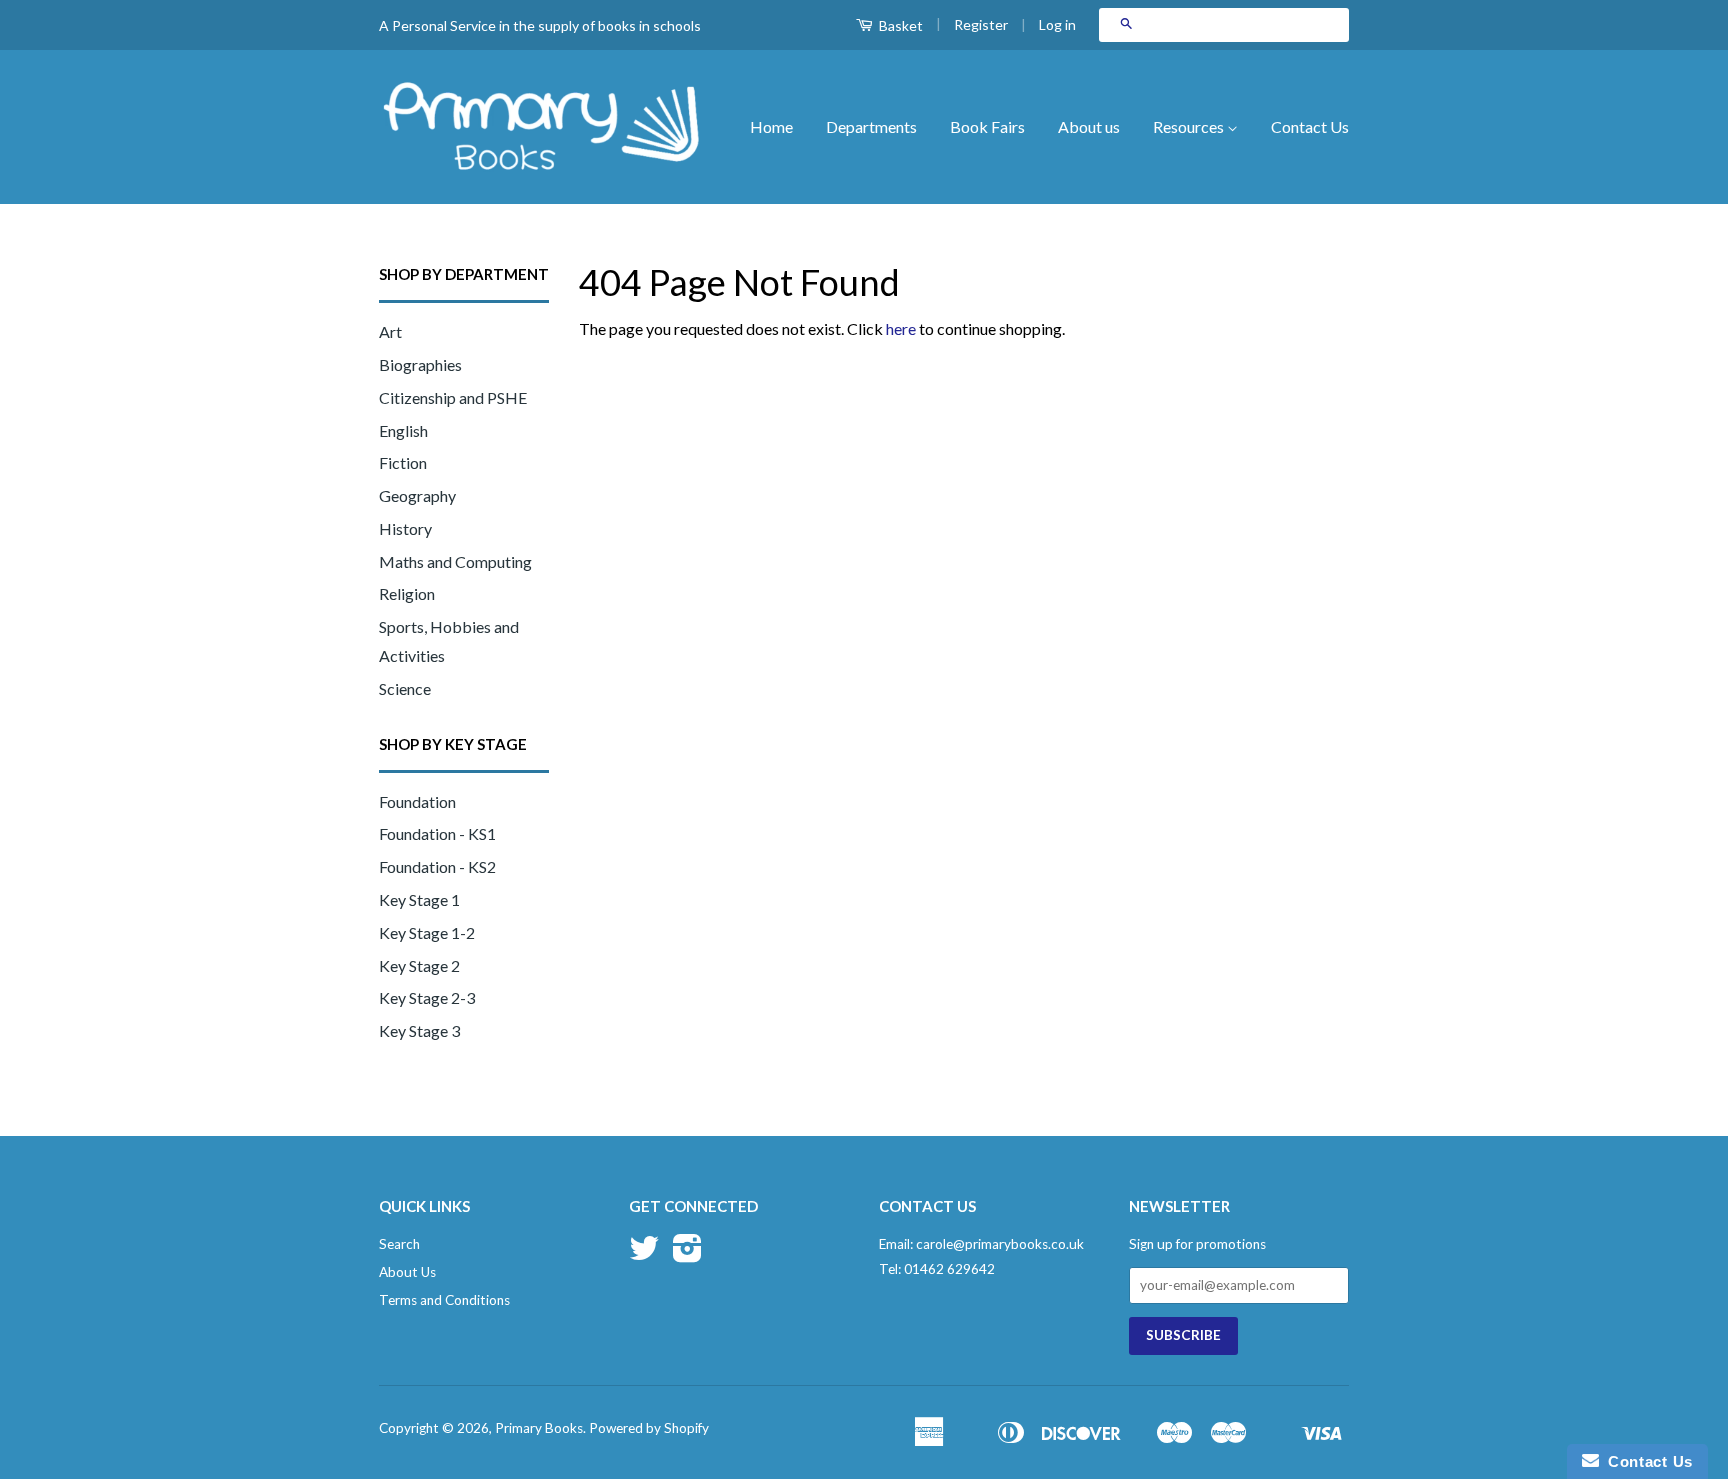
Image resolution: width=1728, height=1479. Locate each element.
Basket (899, 25)
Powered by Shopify (649, 1428)
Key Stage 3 (419, 1030)
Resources (1190, 126)
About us (1089, 126)
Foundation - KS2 (437, 866)
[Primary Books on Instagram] (687, 1255)
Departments (871, 126)
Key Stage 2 (419, 965)
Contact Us (1310, 126)
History (405, 528)
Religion (407, 593)
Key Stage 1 (419, 899)
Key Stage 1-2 (427, 932)
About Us (407, 1272)
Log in (1057, 24)
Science (405, 688)
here (901, 328)
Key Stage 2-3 (427, 997)
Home (771, 126)
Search (399, 1244)
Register (981, 24)
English (403, 430)
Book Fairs (987, 126)
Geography (417, 495)
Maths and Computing (455, 561)
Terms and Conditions (444, 1300)
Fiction (403, 462)
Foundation (417, 801)
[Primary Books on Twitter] (644, 1255)
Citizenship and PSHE (453, 397)
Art (390, 331)
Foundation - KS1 (437, 833)
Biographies (420, 364)
